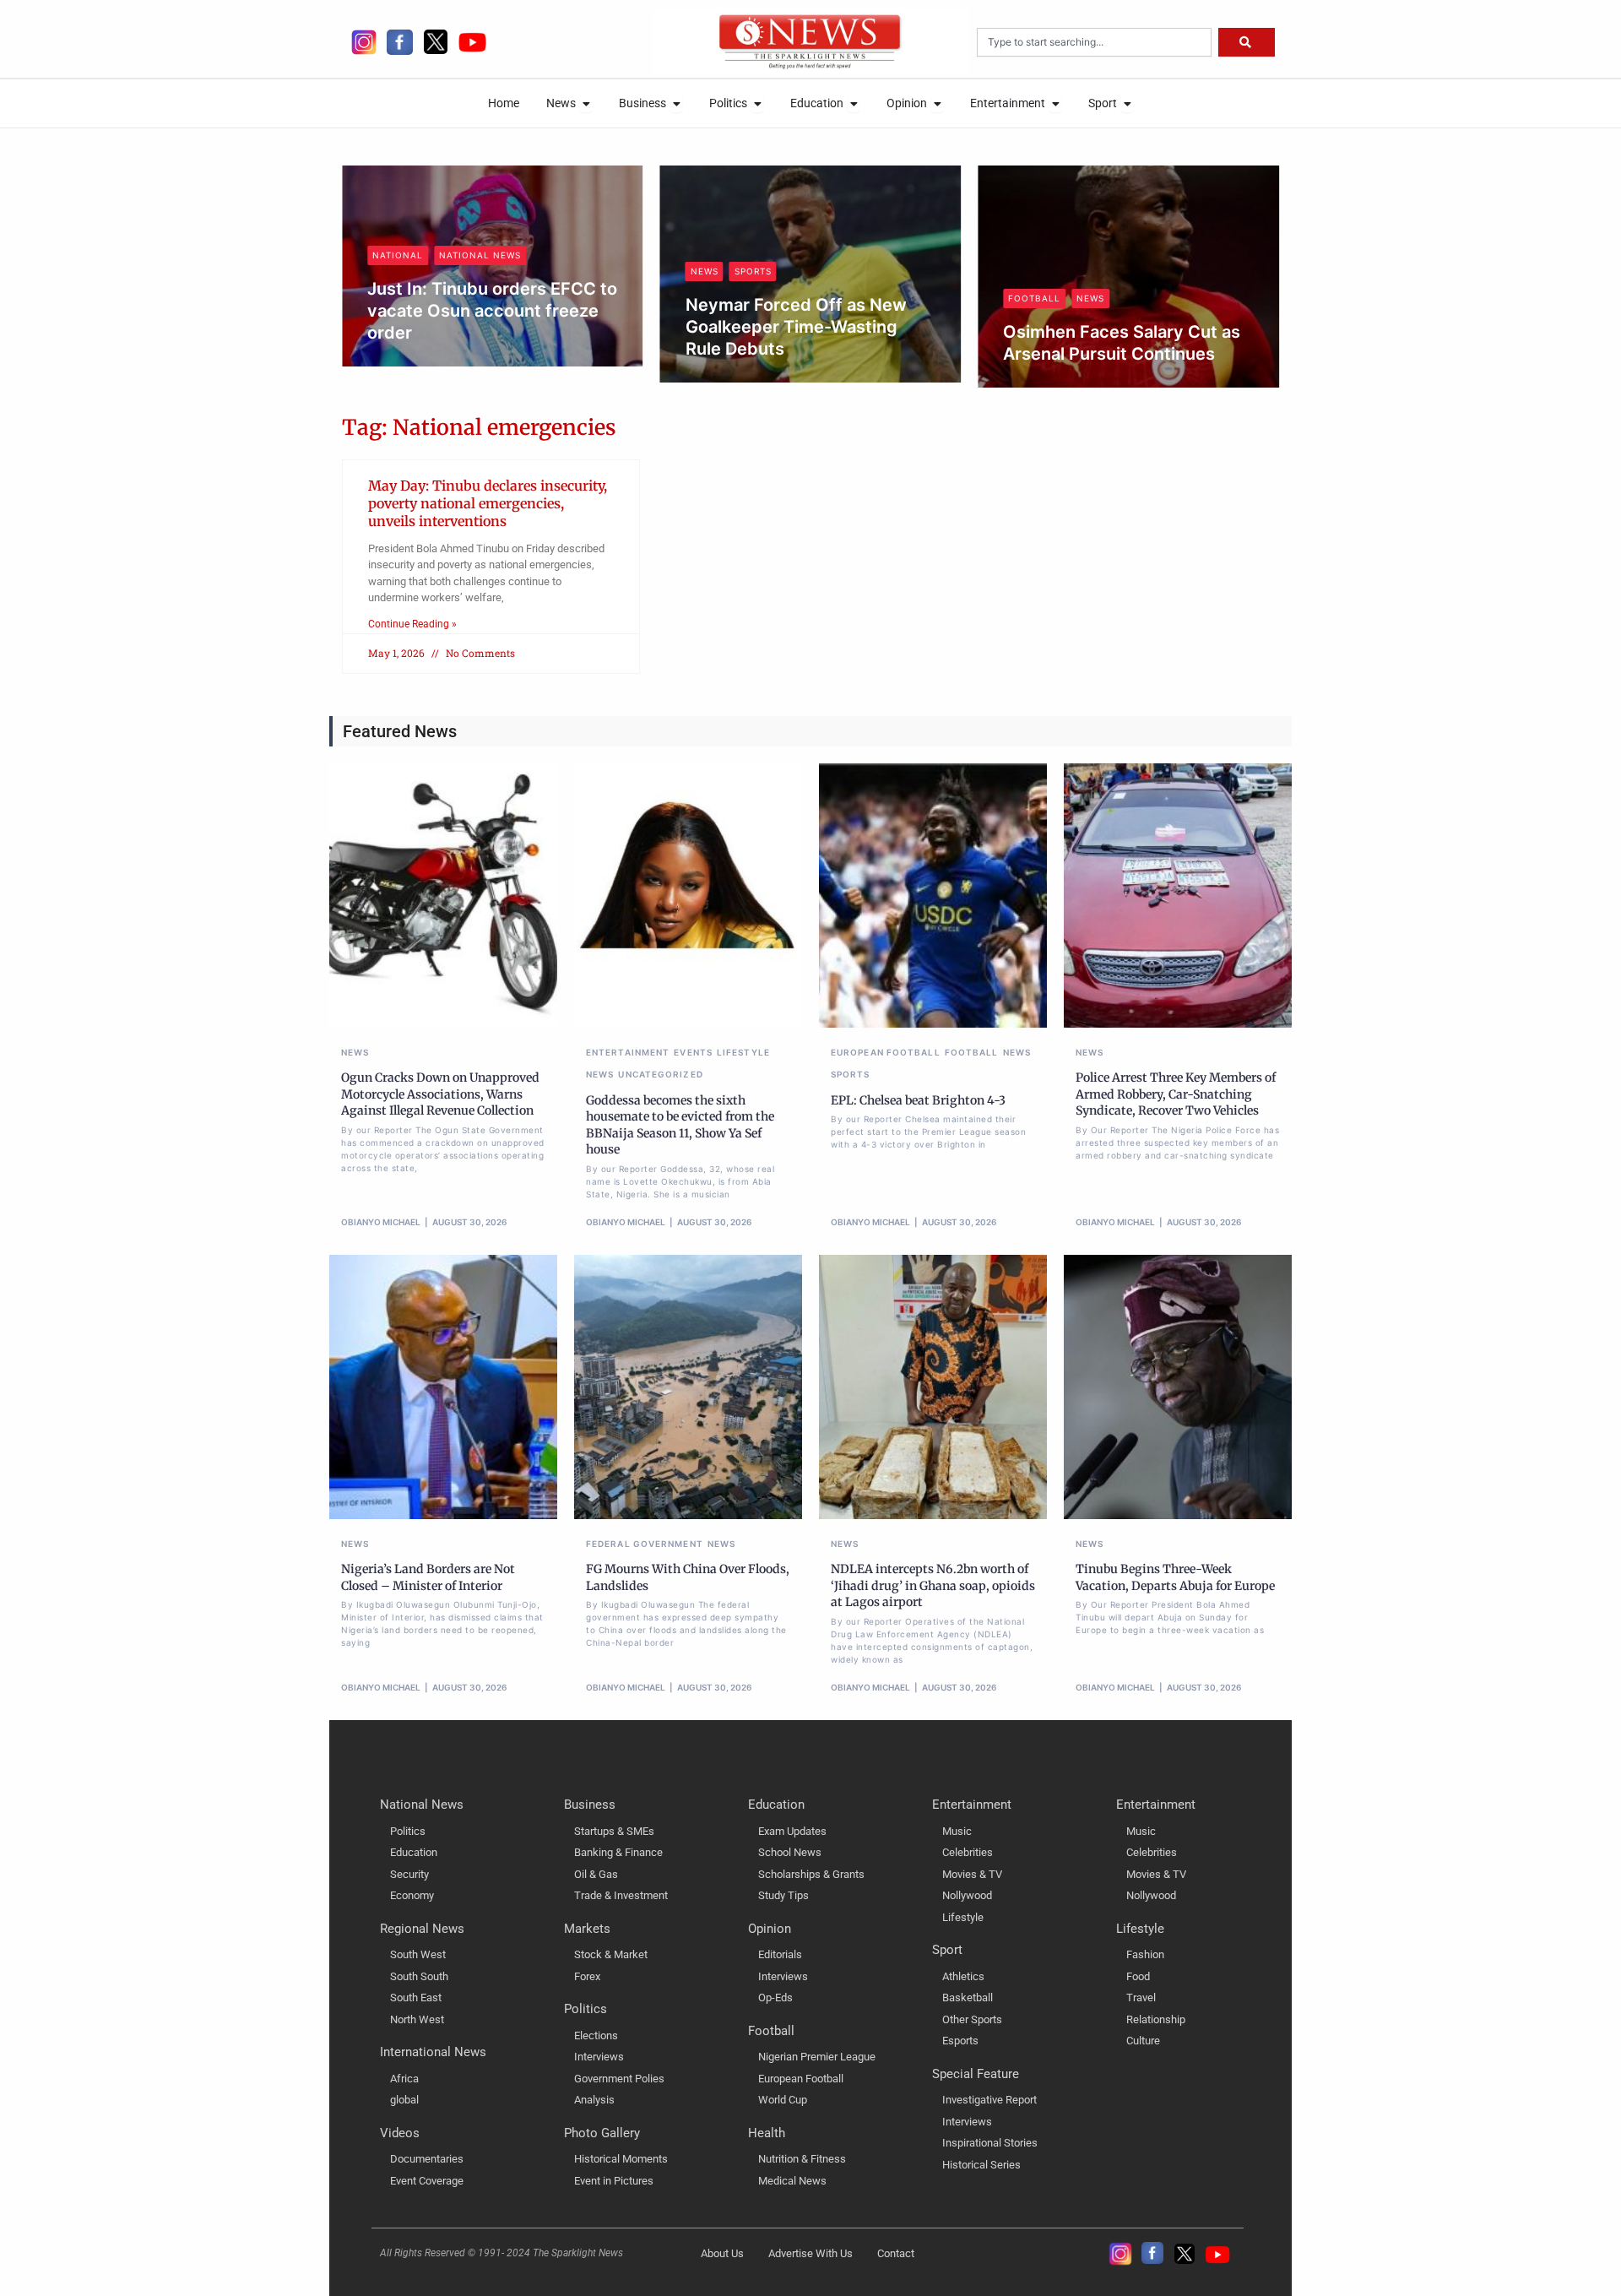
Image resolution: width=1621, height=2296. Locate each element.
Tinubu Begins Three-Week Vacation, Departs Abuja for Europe (1175, 1577)
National (398, 255)
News (705, 271)
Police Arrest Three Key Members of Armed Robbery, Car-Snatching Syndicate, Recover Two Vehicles (1176, 1094)
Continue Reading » (412, 624)
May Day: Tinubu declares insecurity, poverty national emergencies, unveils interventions (488, 503)
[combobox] (1094, 42)
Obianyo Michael (742, 377)
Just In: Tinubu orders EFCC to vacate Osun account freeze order (492, 311)
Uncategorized (660, 1074)
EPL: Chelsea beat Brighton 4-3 (918, 1100)
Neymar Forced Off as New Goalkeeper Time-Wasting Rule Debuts (796, 327)
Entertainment (628, 1052)
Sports (753, 271)
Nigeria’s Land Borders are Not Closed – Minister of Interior (428, 1577)
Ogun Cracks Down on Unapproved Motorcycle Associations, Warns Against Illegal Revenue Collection (440, 1094)
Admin (399, 361)
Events (693, 1052)
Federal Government (645, 1544)
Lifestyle (743, 1052)
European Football (886, 1052)
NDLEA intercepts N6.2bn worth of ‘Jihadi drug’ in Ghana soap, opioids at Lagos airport (933, 1585)
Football (1034, 298)
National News (480, 255)
